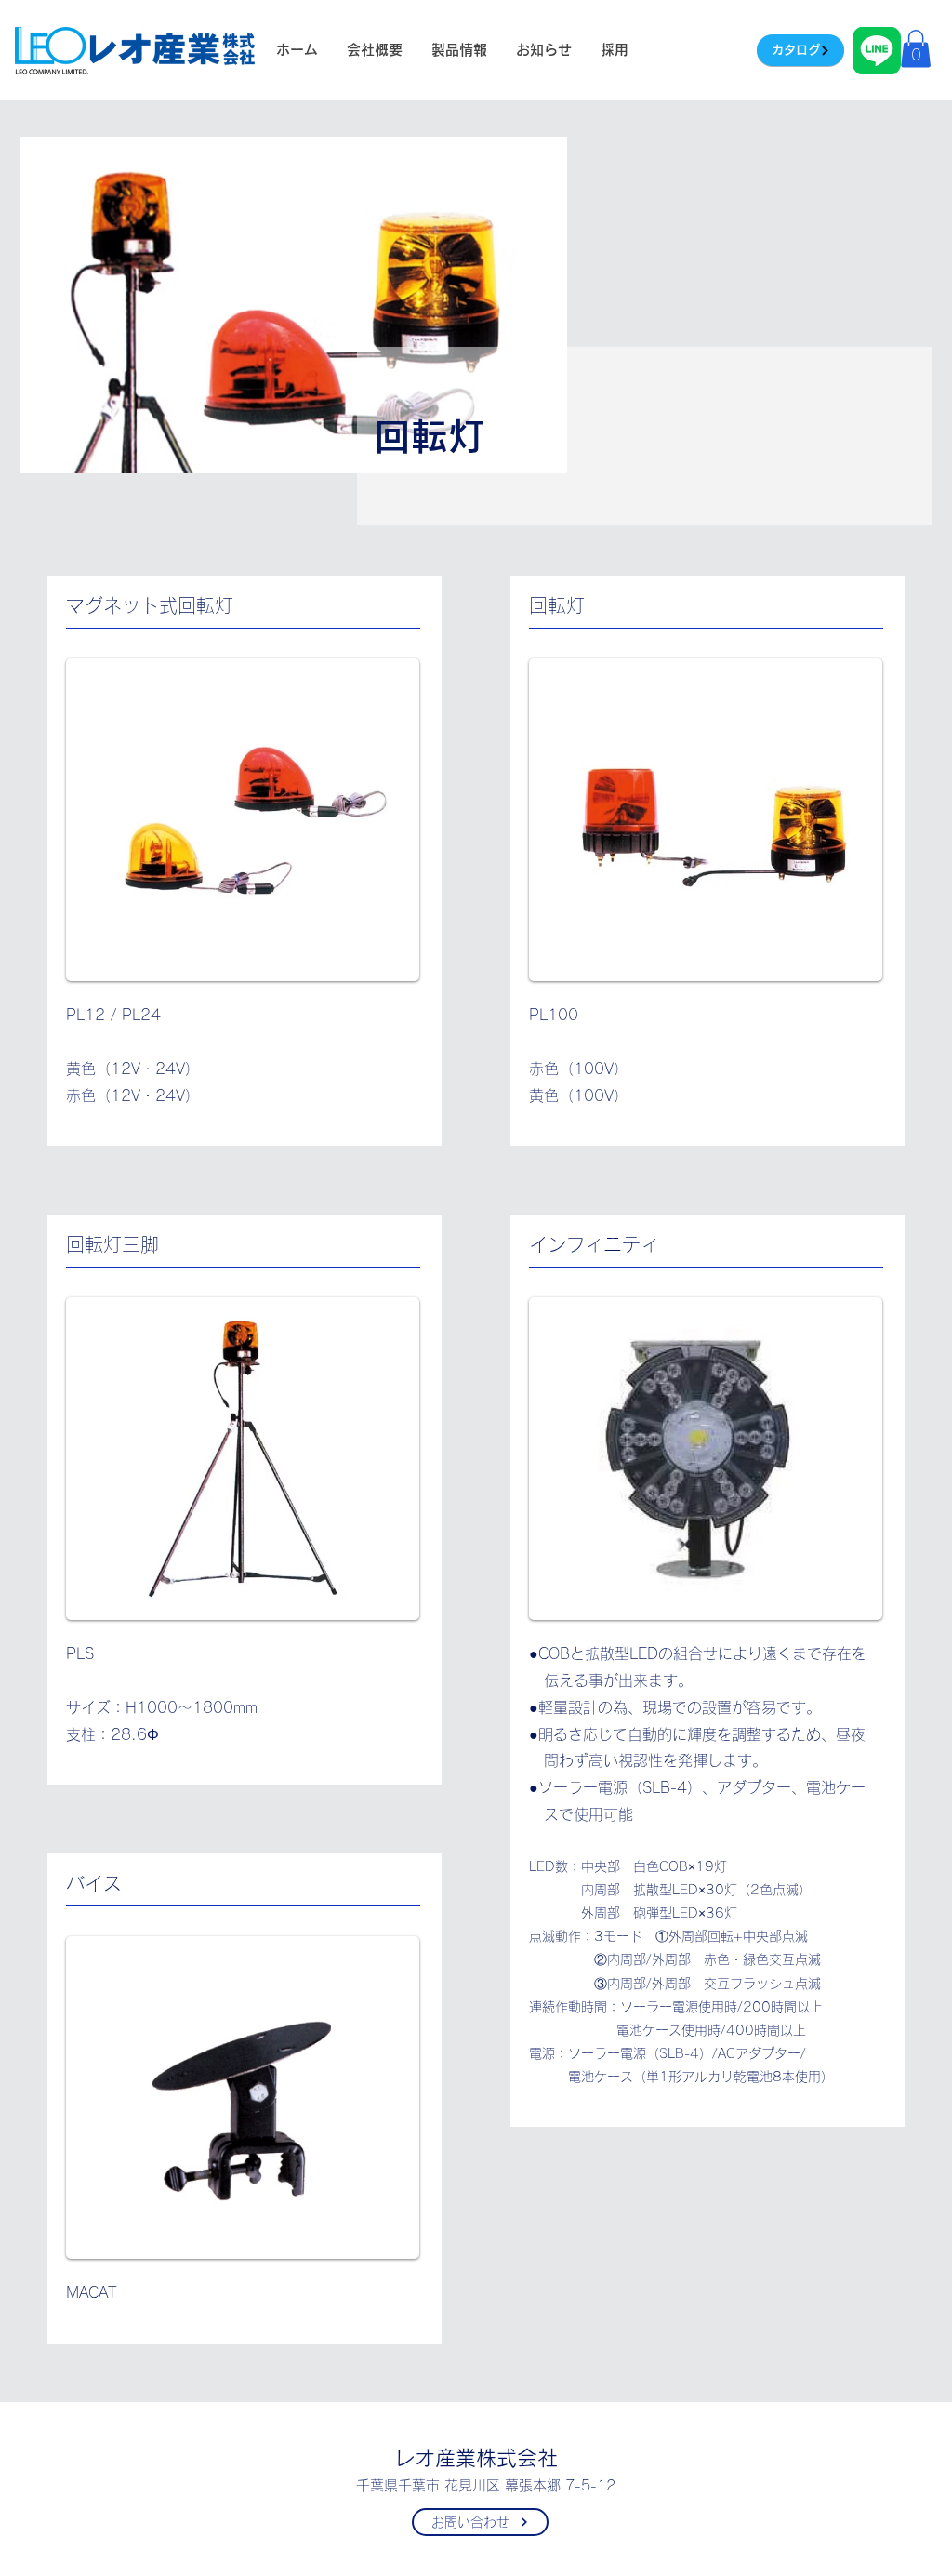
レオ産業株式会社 (476, 2458)
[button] (916, 49)
